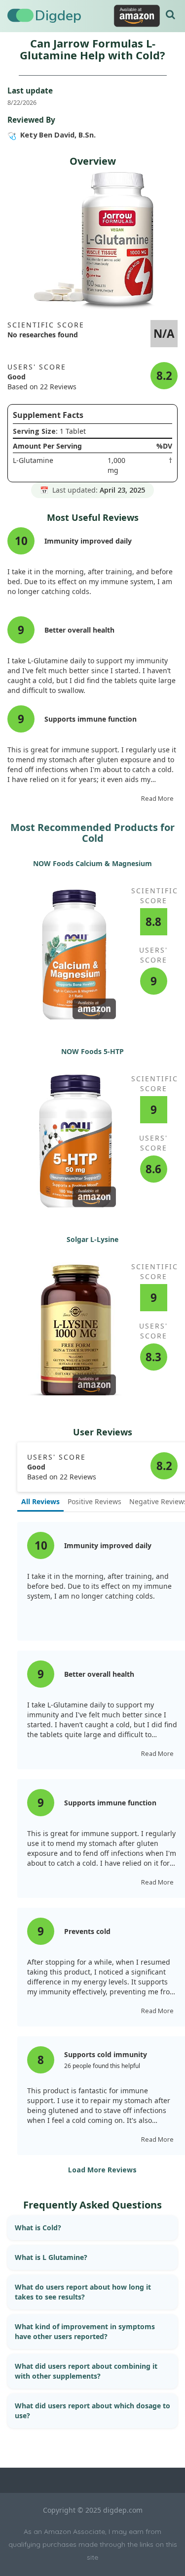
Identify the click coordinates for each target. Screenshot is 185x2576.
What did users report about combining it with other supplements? (86, 2371)
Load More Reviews (102, 2170)
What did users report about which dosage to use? (92, 2411)
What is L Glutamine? (51, 2257)
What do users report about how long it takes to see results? (83, 2292)
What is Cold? (38, 2228)
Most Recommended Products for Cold (92, 833)
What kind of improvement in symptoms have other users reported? (85, 2331)
